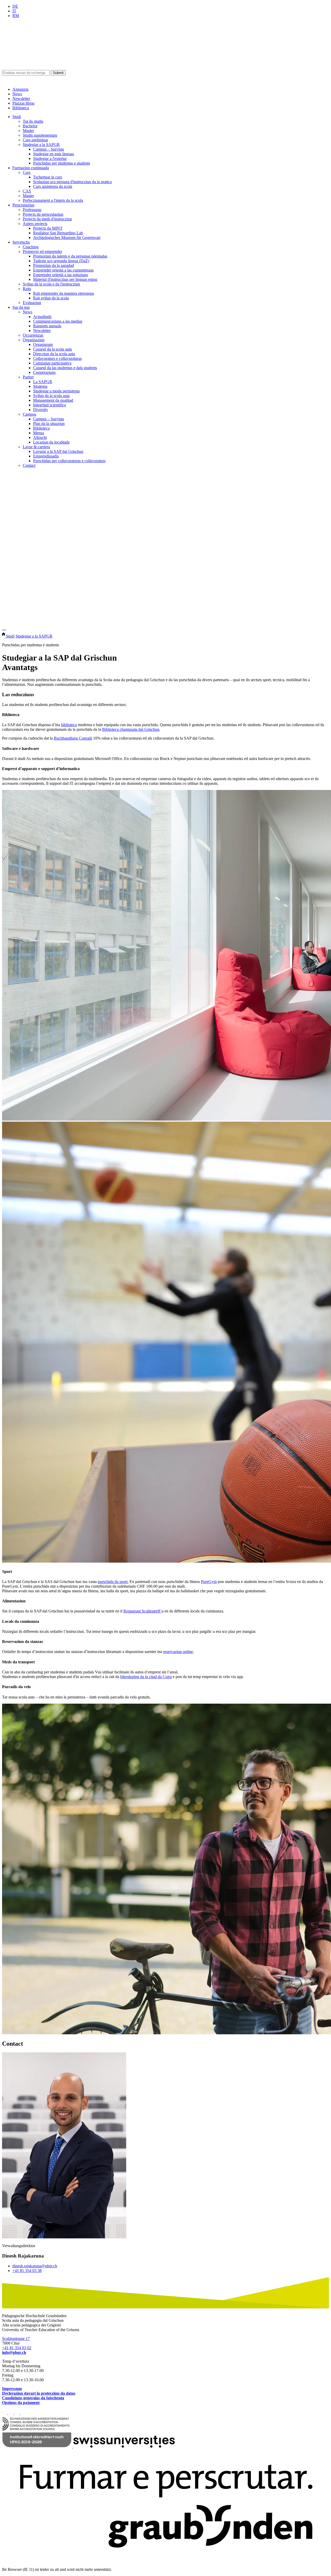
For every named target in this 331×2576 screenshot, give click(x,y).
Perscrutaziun (23, 205)
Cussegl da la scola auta (52, 349)
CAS (27, 191)
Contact (29, 465)
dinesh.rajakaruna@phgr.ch (35, 2266)
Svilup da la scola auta (51, 396)
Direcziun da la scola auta (54, 354)
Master (28, 131)
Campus (29, 414)
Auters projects (35, 224)
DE (15, 6)
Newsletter (21, 99)
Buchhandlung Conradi (73, 738)
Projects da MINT (48, 228)
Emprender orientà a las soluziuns (61, 275)
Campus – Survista (48, 149)
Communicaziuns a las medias (58, 321)
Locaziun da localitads (51, 442)
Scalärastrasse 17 (16, 2338)
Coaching (31, 247)
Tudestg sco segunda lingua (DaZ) (61, 261)
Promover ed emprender (42, 251)
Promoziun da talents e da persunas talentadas (70, 256)
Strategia (40, 386)
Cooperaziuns (44, 372)
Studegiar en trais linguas (54, 154)
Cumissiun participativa (52, 363)
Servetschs (21, 242)
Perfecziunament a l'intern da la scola (53, 200)
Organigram (43, 344)
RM (16, 16)
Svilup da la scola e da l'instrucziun (51, 284)
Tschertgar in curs (48, 177)
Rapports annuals (47, 326)
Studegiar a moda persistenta (56, 391)
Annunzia (20, 89)
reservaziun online (178, 1652)
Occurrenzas (33, 335)
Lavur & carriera (36, 447)
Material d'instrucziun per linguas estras (65, 279)
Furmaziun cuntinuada (31, 168)
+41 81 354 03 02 (17, 2348)
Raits (27, 289)
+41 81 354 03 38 (27, 2271)
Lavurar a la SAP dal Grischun (58, 451)
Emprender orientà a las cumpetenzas (63, 270)
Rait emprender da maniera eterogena (63, 293)
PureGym (209, 1582)
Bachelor (30, 126)
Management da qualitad (53, 400)
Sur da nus (21, 307)
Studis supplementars (40, 135)
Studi (17, 117)
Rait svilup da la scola (51, 298)
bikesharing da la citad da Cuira (146, 1677)
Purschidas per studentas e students (62, 163)
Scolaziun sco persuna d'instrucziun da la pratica (72, 182)
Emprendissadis (46, 456)
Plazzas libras (23, 103)
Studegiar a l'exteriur (50, 158)
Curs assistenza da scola (53, 186)
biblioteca (69, 725)
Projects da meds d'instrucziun (47, 219)
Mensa (39, 433)
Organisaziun (34, 340)
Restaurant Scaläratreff (142, 1611)
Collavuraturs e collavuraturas (57, 358)
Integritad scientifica (50, 405)
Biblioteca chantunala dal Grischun (131, 729)
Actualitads (42, 317)
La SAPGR (43, 382)
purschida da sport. (113, 1582)
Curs (27, 172)
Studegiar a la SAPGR (41, 145)
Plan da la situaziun (49, 424)
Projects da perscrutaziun (43, 214)
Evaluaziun (32, 303)
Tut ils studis (33, 121)
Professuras (32, 210)
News (17, 94)
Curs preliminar (35, 140)
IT (14, 11)
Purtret (28, 377)
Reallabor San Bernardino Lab (58, 233)
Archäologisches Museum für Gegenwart (67, 238)
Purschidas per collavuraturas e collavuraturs (69, 461)
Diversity (41, 410)
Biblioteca (21, 108)
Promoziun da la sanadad (54, 265)
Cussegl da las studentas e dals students (65, 368)
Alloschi (40, 437)
